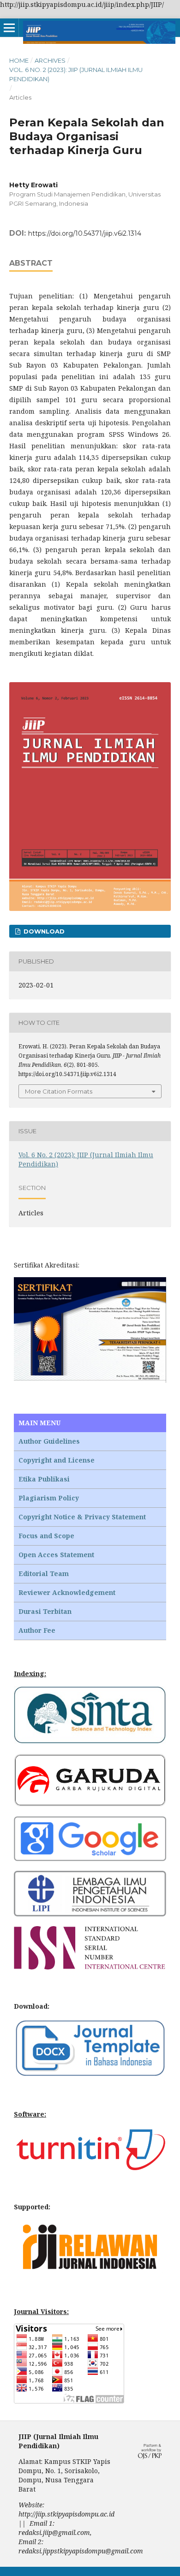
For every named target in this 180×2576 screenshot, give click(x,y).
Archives (50, 60)
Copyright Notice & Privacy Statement (82, 1517)
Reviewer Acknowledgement (67, 1592)
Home (19, 60)
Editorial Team (44, 1574)
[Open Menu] (9, 28)
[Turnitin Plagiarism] (90, 2168)
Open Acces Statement (56, 1555)
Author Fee (37, 1630)
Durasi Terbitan (45, 1611)
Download (43, 931)
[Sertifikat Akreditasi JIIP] (90, 1380)
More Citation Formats (59, 1091)
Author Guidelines (49, 1441)
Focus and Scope (46, 1536)
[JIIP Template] (90, 2075)
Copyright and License (57, 1460)
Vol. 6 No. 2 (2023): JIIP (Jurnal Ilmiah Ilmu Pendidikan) (76, 74)
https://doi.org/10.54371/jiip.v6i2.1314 (85, 233)
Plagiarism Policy (49, 1498)
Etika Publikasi (44, 1479)
